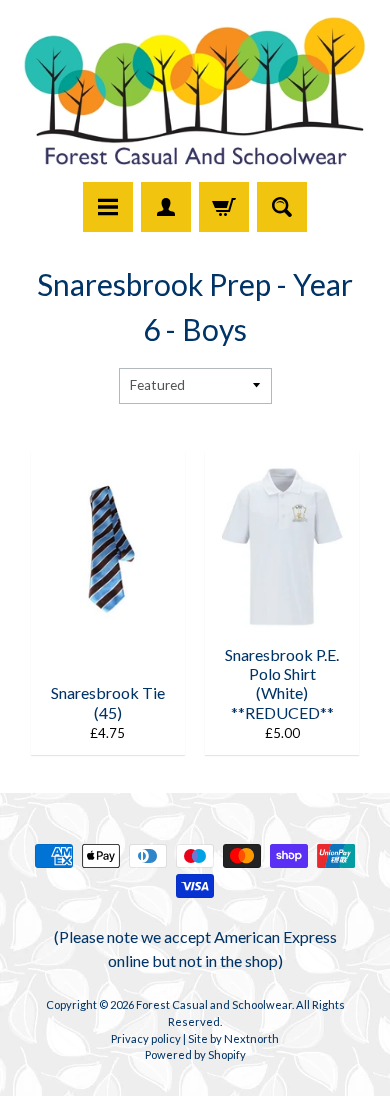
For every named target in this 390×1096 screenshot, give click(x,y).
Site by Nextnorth (233, 1038)
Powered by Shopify (195, 1054)
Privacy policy (146, 1038)
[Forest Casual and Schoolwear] (195, 94)
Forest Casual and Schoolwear (214, 1004)
